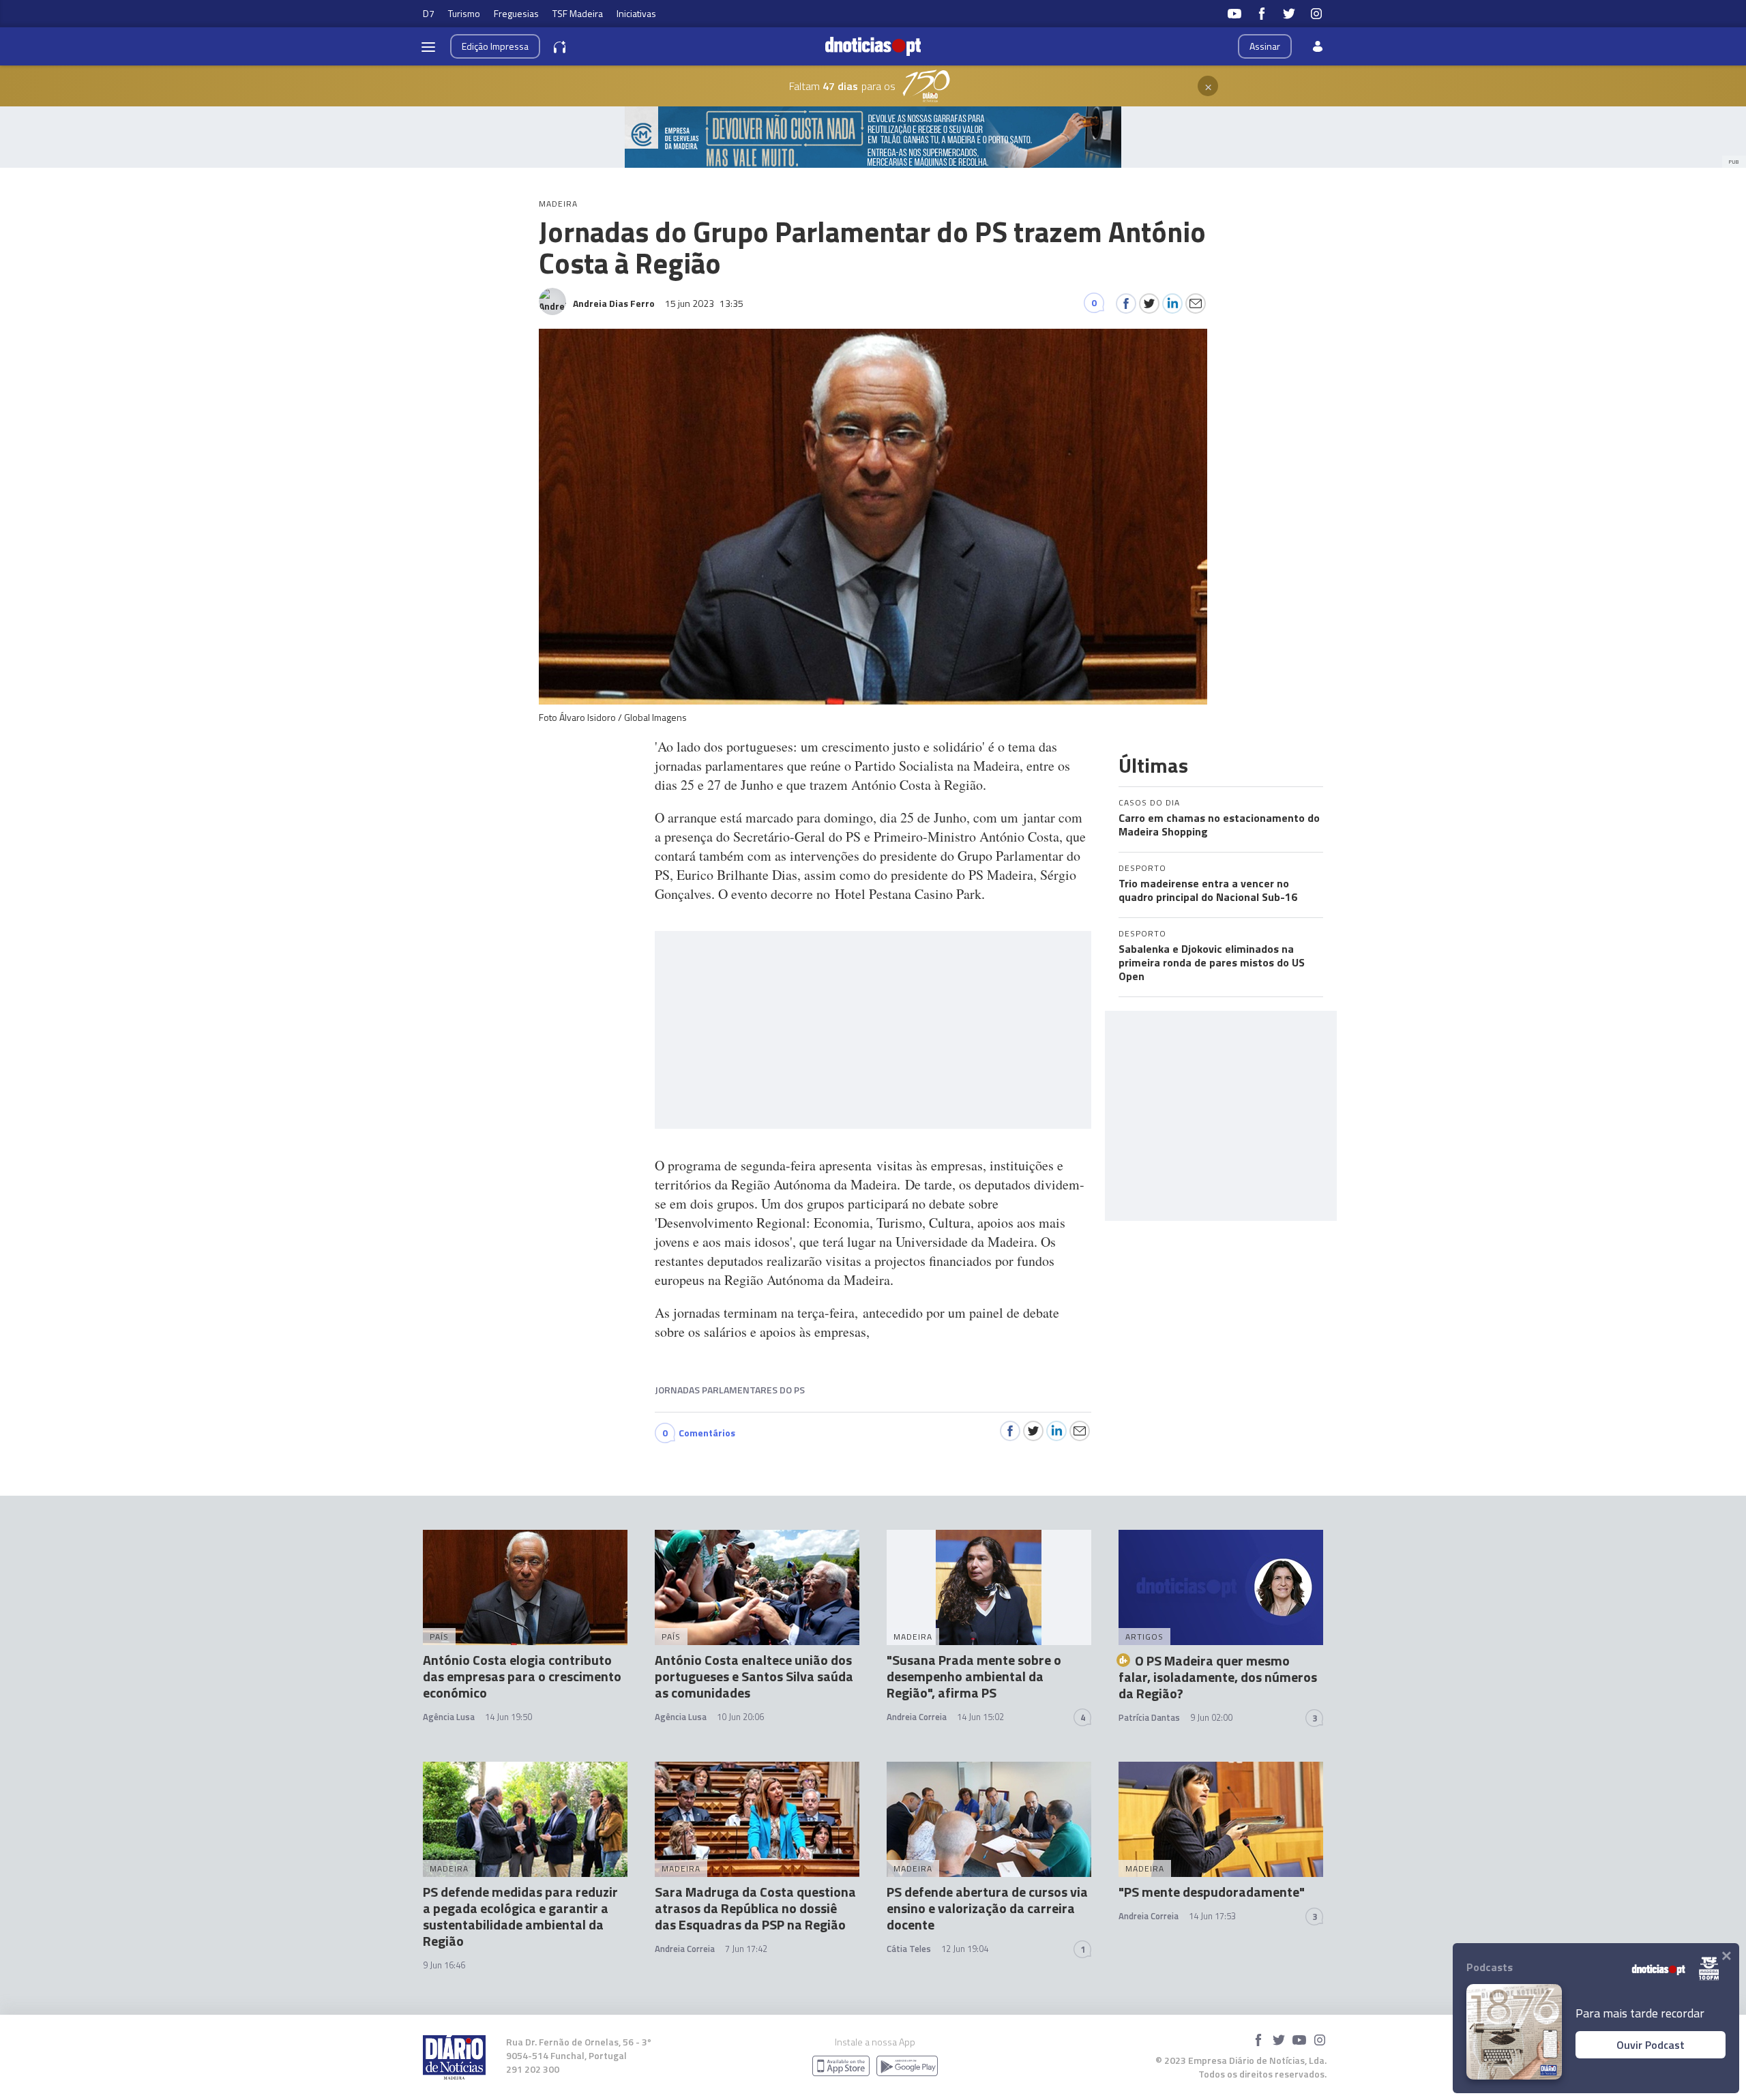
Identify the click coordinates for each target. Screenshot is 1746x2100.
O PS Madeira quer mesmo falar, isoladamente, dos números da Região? (1218, 1677)
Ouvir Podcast (1651, 2045)
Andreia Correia (917, 1717)
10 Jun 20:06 (740, 1717)
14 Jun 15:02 (980, 1717)
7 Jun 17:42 (746, 1949)
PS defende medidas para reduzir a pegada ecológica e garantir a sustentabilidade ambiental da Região (520, 1916)
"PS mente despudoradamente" (1212, 1892)
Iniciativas (636, 13)
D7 (429, 13)
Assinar (1265, 46)
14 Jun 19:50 (508, 1717)
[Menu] (428, 46)
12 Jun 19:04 (965, 1949)
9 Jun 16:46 (444, 1965)
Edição (495, 46)
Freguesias (516, 13)
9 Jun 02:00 (1211, 1717)
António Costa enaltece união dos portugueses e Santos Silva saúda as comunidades (754, 1676)
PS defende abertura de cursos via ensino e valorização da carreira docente (987, 1908)
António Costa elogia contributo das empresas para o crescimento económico (522, 1676)
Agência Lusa (449, 1717)
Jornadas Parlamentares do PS (730, 1390)
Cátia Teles (909, 1949)
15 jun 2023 (704, 303)
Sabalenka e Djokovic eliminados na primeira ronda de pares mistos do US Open (1212, 962)
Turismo (464, 13)
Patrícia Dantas (1149, 1717)
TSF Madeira (578, 13)
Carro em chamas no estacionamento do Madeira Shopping (1219, 825)
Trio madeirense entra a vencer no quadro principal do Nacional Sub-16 (1208, 890)
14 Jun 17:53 (1212, 1916)
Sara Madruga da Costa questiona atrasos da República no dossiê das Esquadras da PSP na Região (755, 1908)
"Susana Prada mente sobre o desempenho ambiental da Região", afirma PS (974, 1676)
